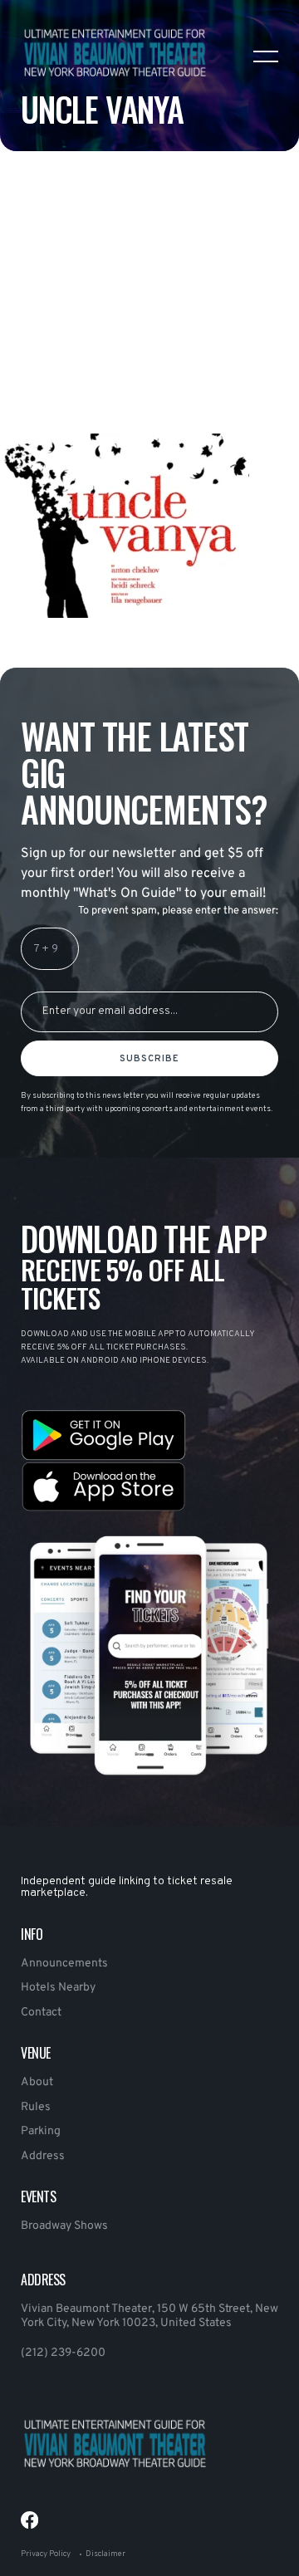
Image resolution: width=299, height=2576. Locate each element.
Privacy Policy (46, 2554)
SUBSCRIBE (150, 1059)
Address (43, 2156)
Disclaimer (105, 2554)
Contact (41, 2013)
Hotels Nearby (58, 1988)
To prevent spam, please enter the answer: (178, 911)
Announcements (64, 1964)
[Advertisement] (149, 334)
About (37, 2082)
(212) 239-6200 (63, 2353)
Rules (36, 2107)
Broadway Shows (64, 2226)
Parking (41, 2131)
